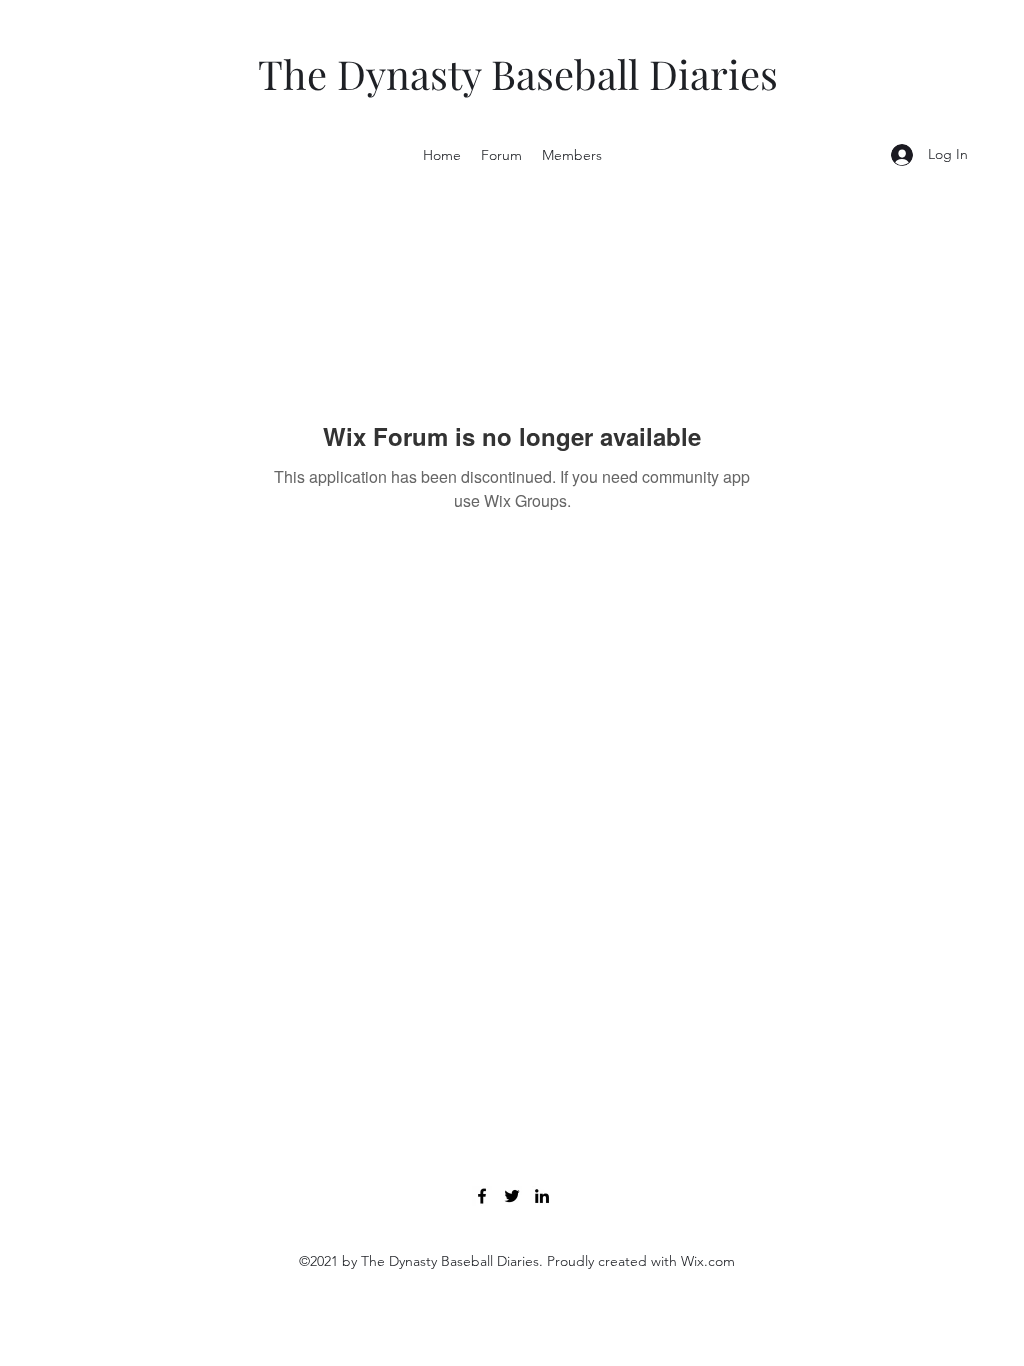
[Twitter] (512, 1196)
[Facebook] (482, 1196)
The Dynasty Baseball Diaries (518, 73)
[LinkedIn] (542, 1196)
